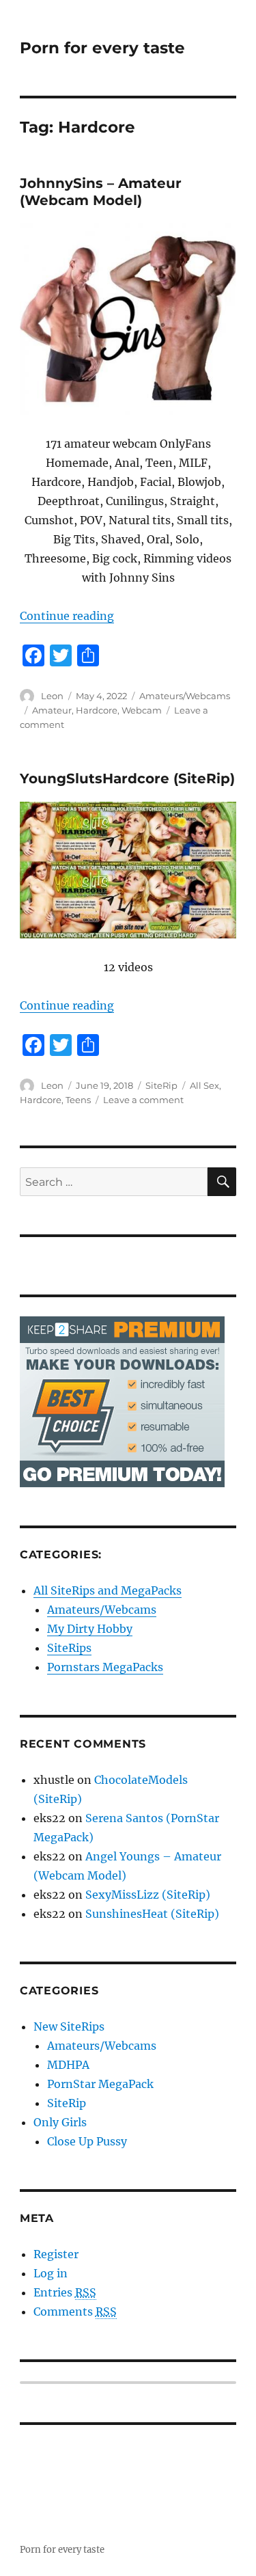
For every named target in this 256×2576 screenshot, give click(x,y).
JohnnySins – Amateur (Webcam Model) (101, 192)
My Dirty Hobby (90, 1629)
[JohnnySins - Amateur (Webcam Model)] (128, 319)
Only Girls (60, 2122)
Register (56, 2254)
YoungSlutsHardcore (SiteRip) (127, 778)
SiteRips (69, 1648)
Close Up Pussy (87, 2141)
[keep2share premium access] (122, 1400)
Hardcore (97, 710)
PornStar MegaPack (100, 2084)
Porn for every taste (102, 48)
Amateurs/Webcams (185, 696)
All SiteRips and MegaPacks (108, 1590)
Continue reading (67, 616)
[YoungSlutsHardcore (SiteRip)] (128, 870)
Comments (75, 2311)
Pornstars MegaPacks (105, 1667)
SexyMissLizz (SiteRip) (148, 1895)
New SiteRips (69, 2026)
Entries (65, 2292)
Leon (52, 696)
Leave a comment (143, 1100)
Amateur (52, 710)
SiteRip (161, 1085)
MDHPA (68, 2065)
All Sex (204, 1085)
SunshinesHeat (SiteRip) (152, 1914)
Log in (51, 2273)
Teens (78, 1100)
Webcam (142, 710)
